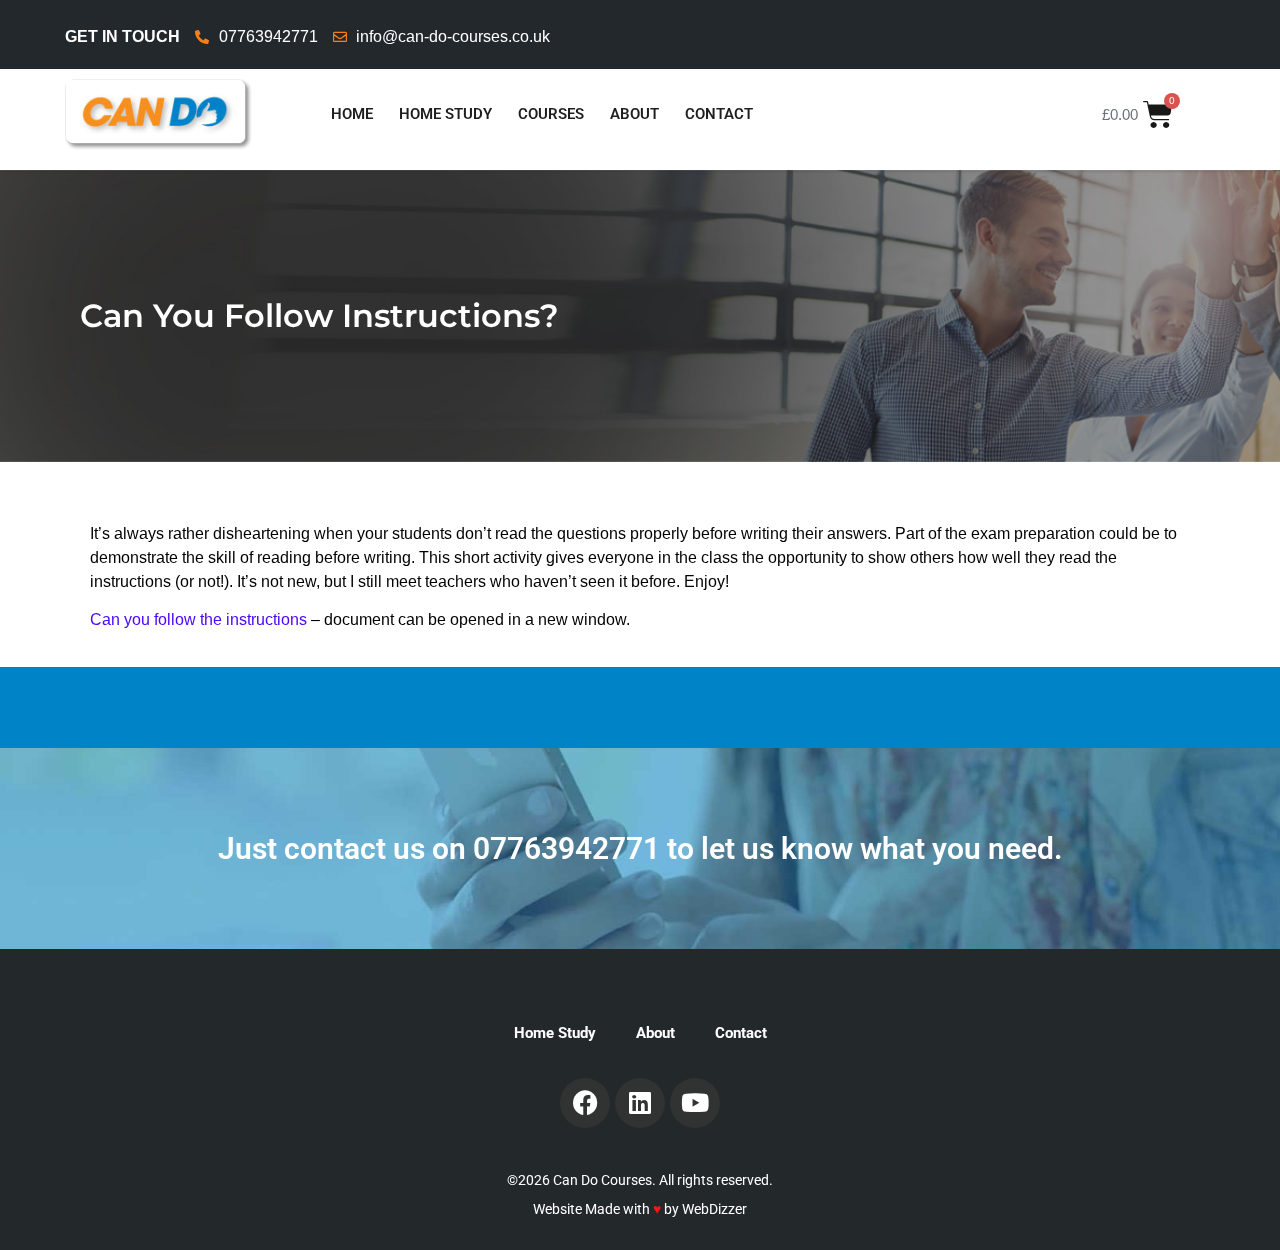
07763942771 (566, 848)
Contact (719, 114)
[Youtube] (695, 1103)
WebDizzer (714, 1209)
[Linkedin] (640, 1103)
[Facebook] (585, 1103)
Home (352, 114)
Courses (551, 114)
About (634, 114)
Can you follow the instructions (198, 619)
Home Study (445, 114)
